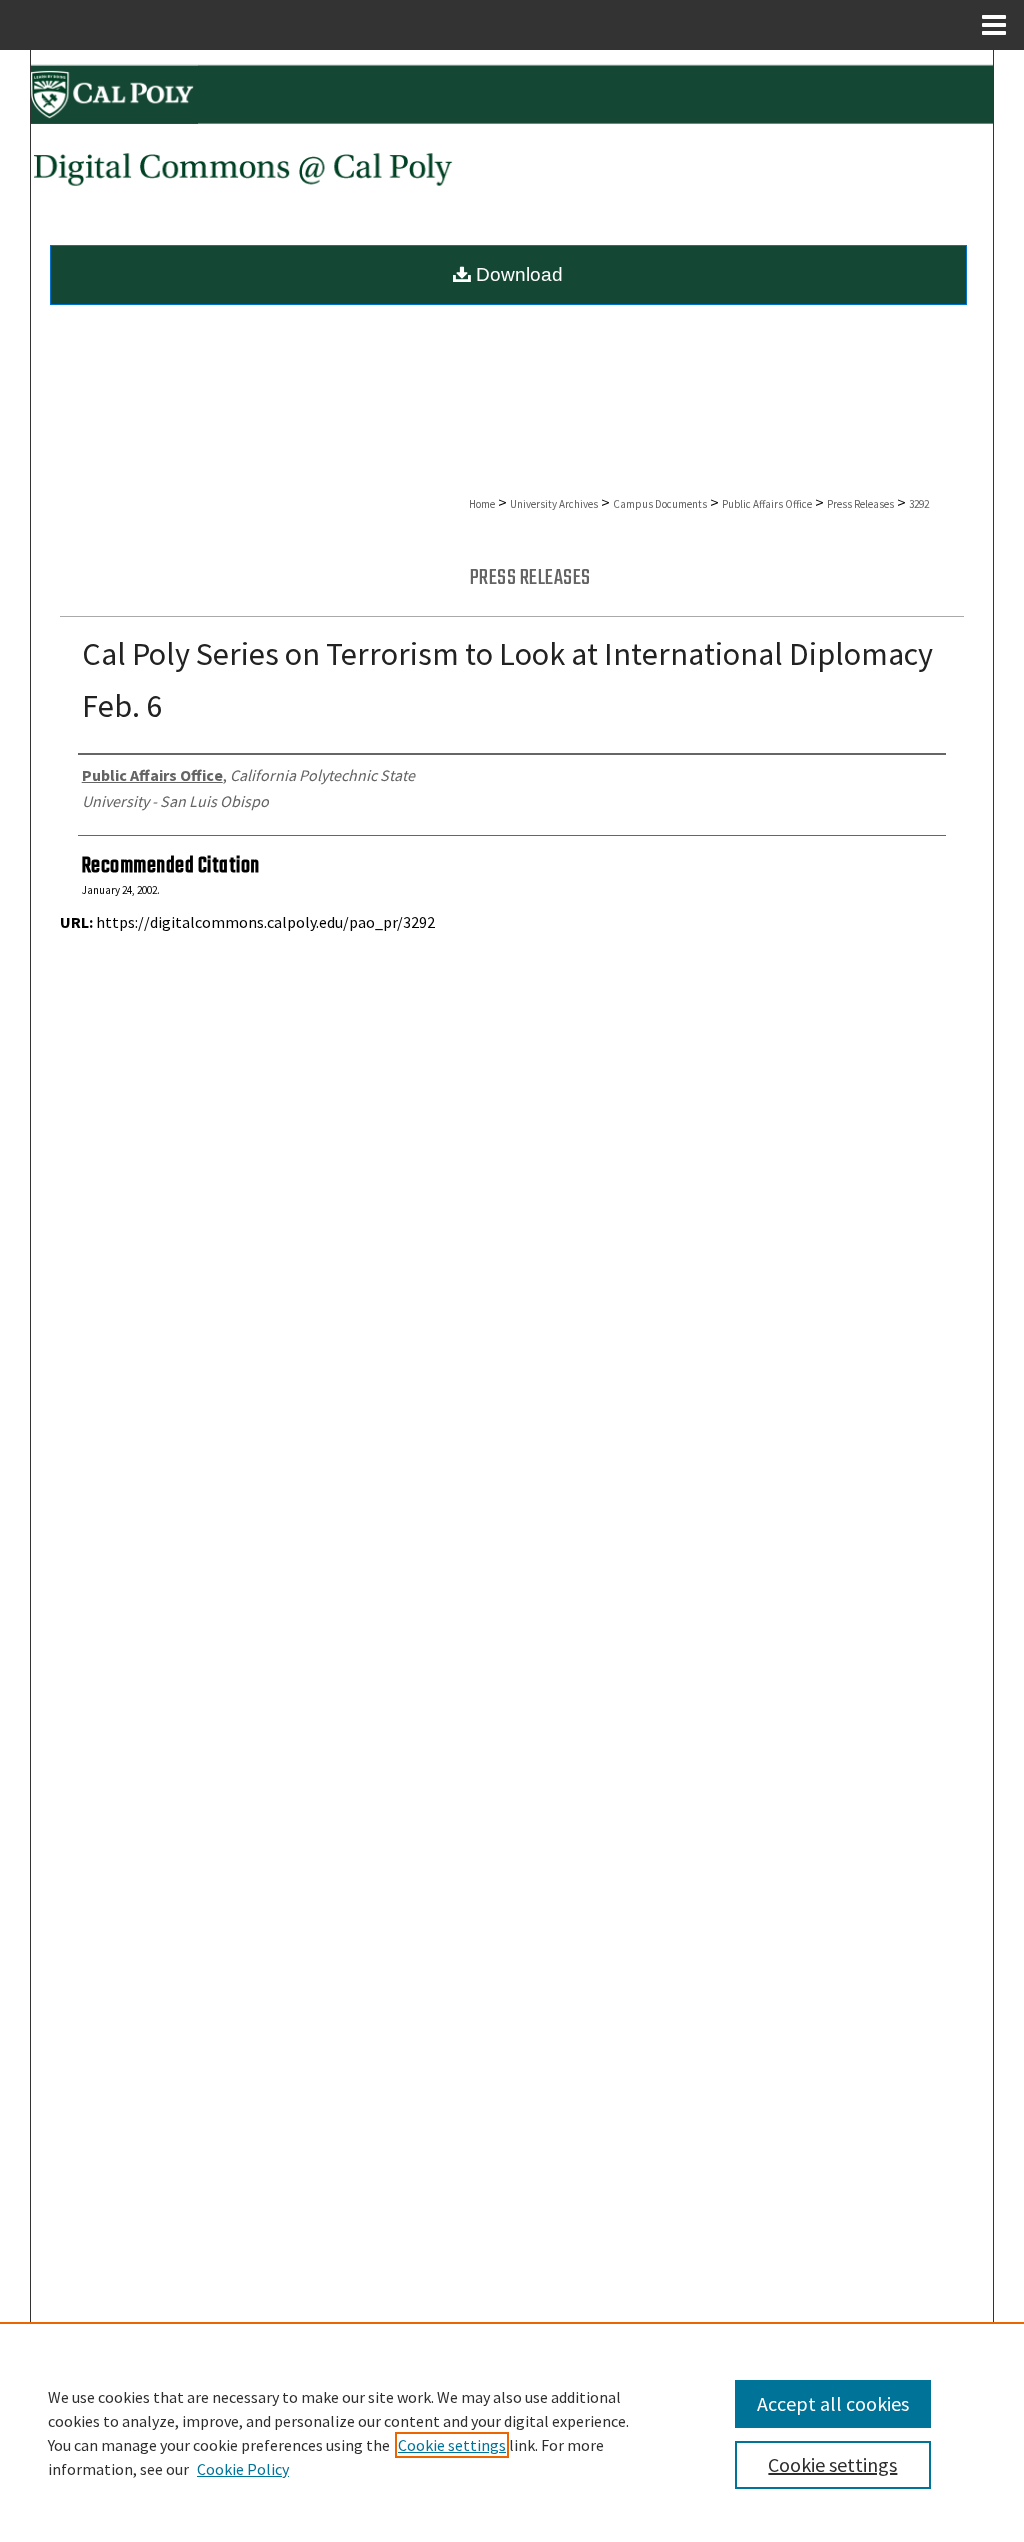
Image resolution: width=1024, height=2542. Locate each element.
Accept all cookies (833, 2403)
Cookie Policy (243, 2469)
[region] (512, 2432)
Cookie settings (452, 2445)
